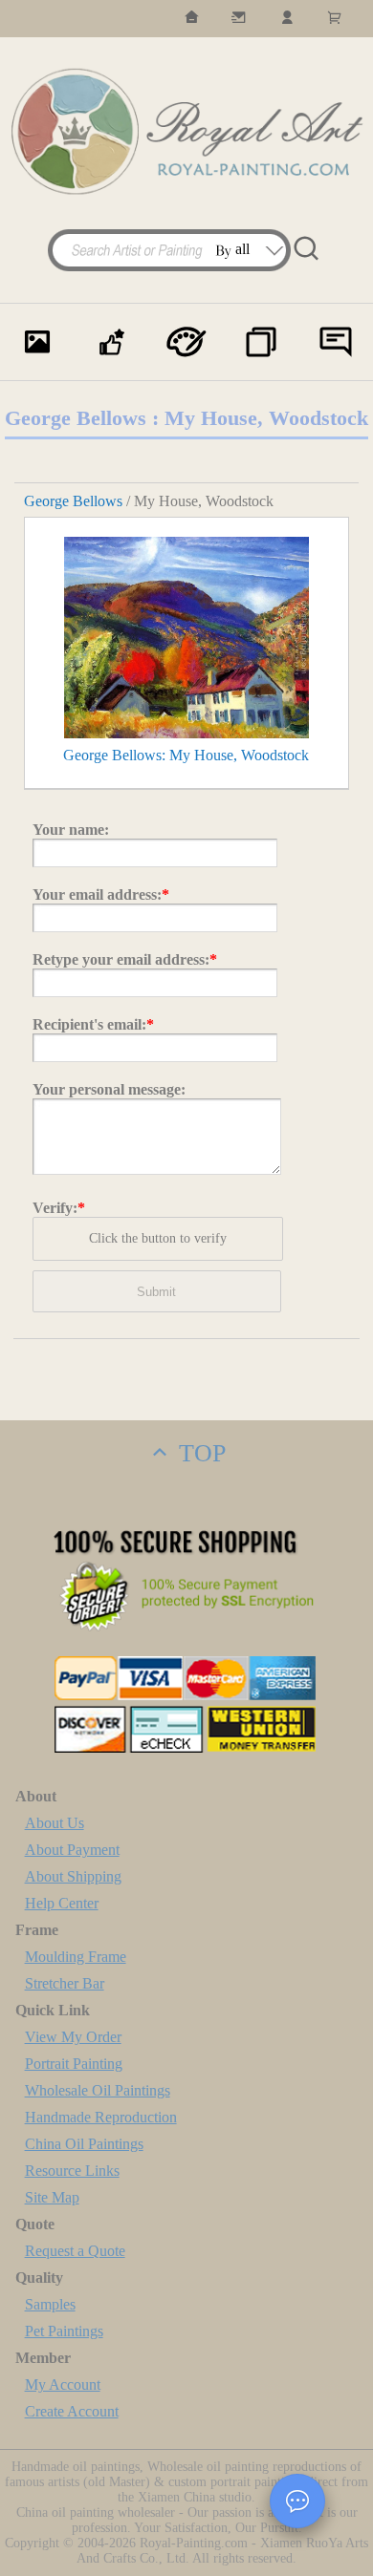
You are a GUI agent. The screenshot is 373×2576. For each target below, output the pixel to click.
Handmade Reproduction (101, 2117)
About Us (55, 1823)
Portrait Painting (74, 2064)
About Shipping (73, 1876)
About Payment (72, 1850)
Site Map (52, 2197)
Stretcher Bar (65, 1983)
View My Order (73, 2037)
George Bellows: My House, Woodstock (186, 755)
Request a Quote (75, 2251)
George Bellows (73, 501)
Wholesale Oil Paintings (98, 2090)
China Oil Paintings (84, 2144)
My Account (63, 2384)
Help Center (62, 1903)
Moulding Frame (76, 1957)
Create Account (72, 2411)
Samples (50, 2304)
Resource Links (72, 2171)
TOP (199, 1453)
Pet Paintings (64, 2331)
